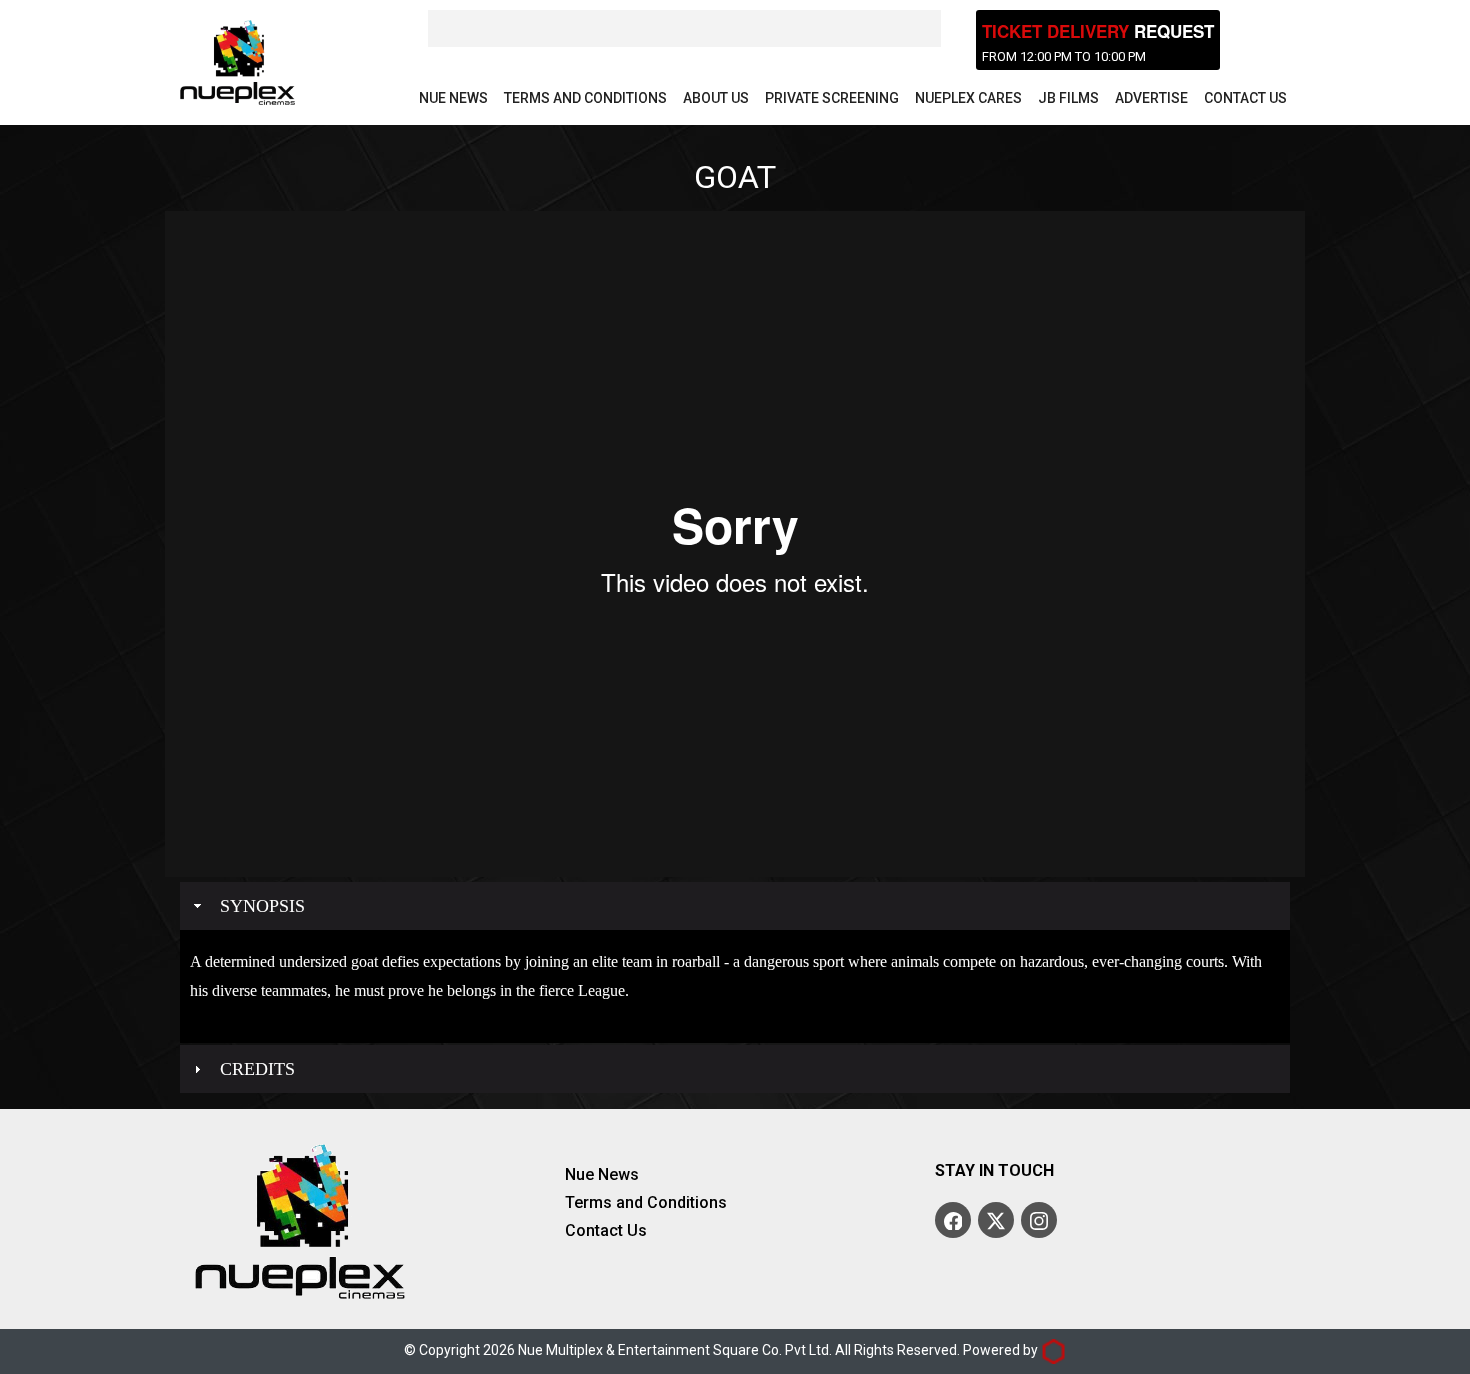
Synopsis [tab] (262, 906)
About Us (716, 98)
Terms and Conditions (585, 98)
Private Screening (832, 98)
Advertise (1151, 98)
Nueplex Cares (968, 98)
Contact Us (1245, 98)
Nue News (453, 98)
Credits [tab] (257, 1069)
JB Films (1068, 98)
